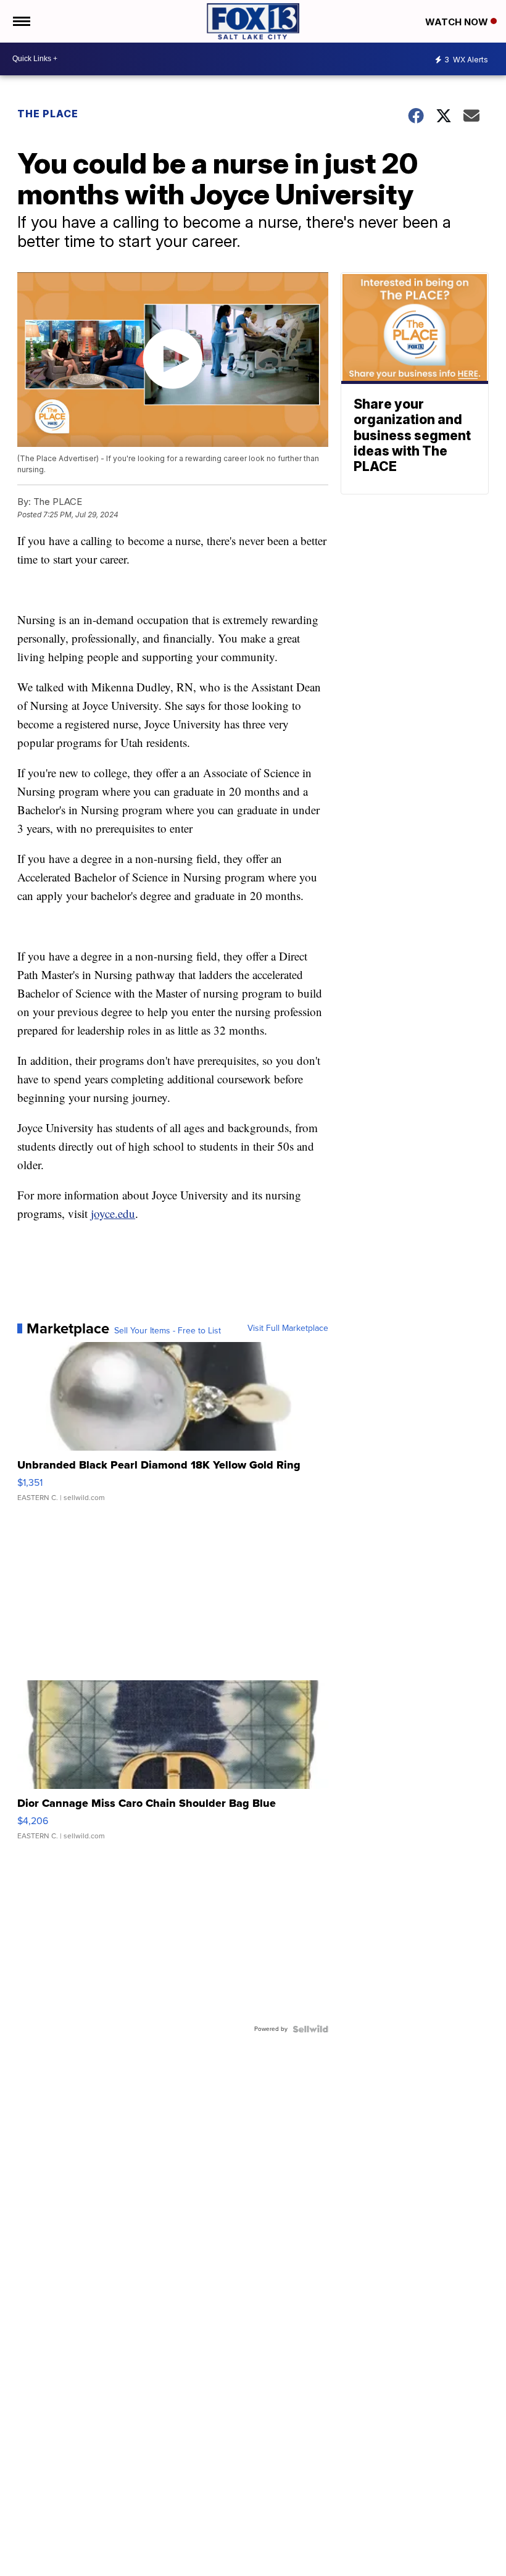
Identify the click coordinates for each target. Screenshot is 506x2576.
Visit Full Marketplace (288, 1328)
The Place (48, 114)
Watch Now (458, 22)
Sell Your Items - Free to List (168, 1331)
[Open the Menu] (21, 21)
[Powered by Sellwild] (310, 2029)
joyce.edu (113, 1213)
